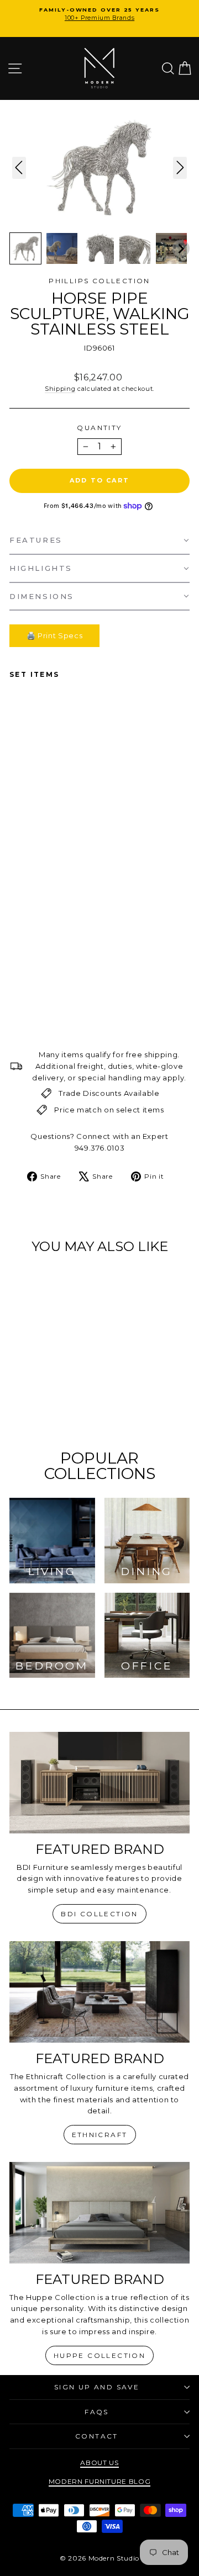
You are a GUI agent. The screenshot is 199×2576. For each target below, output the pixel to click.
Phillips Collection (99, 281)
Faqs (97, 2412)
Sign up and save (97, 2387)
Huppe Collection (99, 2355)
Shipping (60, 389)
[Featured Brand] (99, 1782)
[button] (25, 248)
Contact (97, 2436)
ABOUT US (99, 2463)
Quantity (99, 428)
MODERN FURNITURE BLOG (100, 2481)
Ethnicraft (100, 2135)
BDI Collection (99, 1914)
